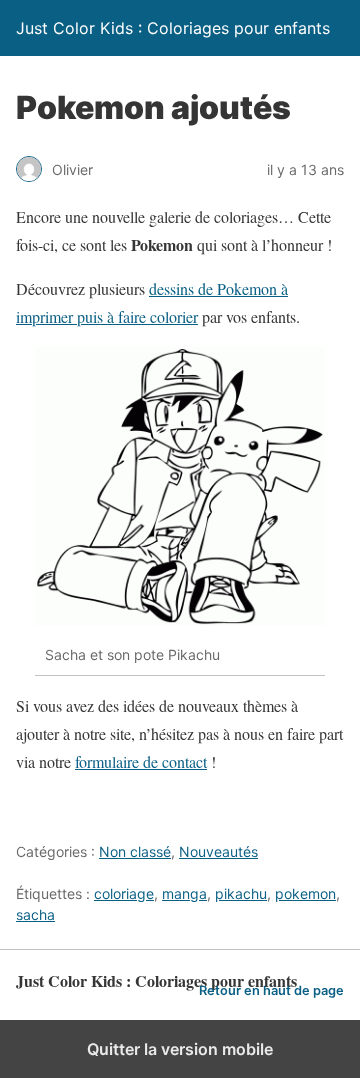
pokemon (305, 893)
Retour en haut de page (271, 990)
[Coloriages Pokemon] (180, 619)
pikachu (241, 893)
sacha (35, 914)
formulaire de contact (141, 761)
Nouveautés (218, 851)
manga (184, 893)
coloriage (124, 893)
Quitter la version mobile (180, 1049)
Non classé (135, 851)
